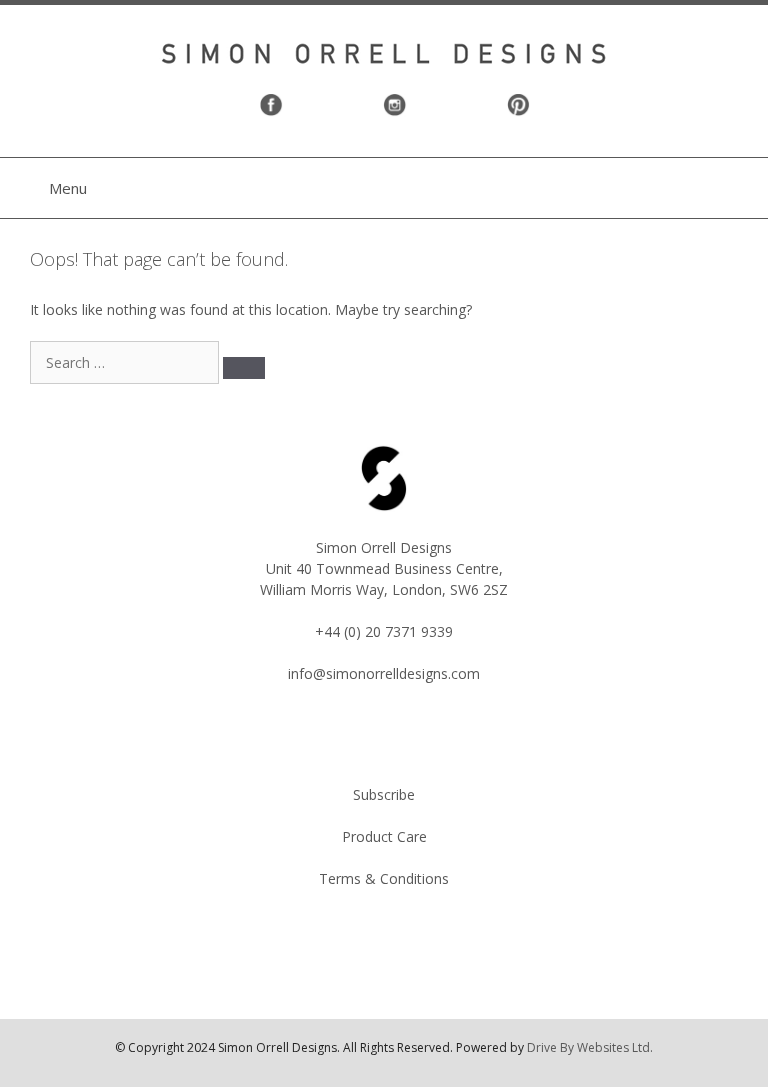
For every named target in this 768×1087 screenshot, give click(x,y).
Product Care (384, 836)
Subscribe (384, 794)
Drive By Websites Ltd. (590, 1047)
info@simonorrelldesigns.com (384, 673)
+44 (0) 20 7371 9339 (384, 631)
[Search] (244, 368)
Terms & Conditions (384, 878)
